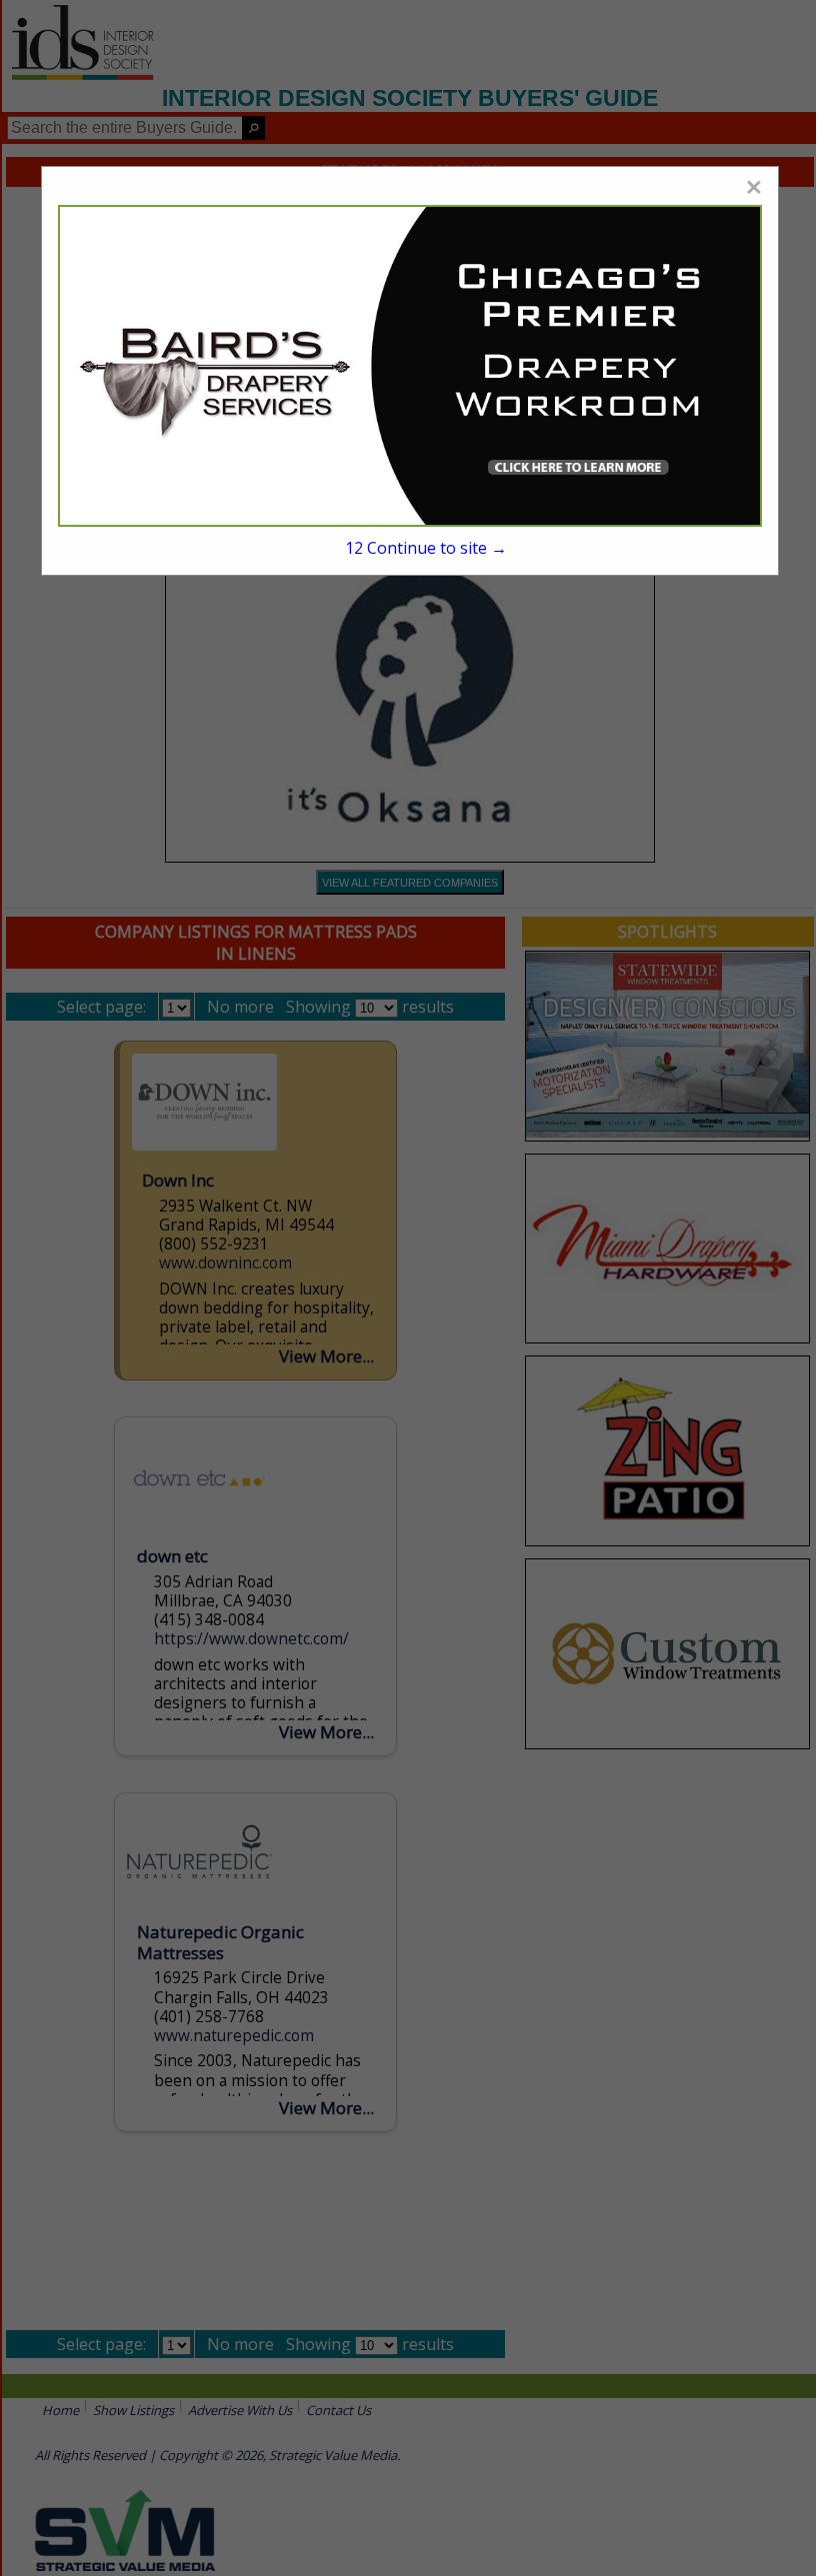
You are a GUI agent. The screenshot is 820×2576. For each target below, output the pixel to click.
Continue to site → (426, 548)
